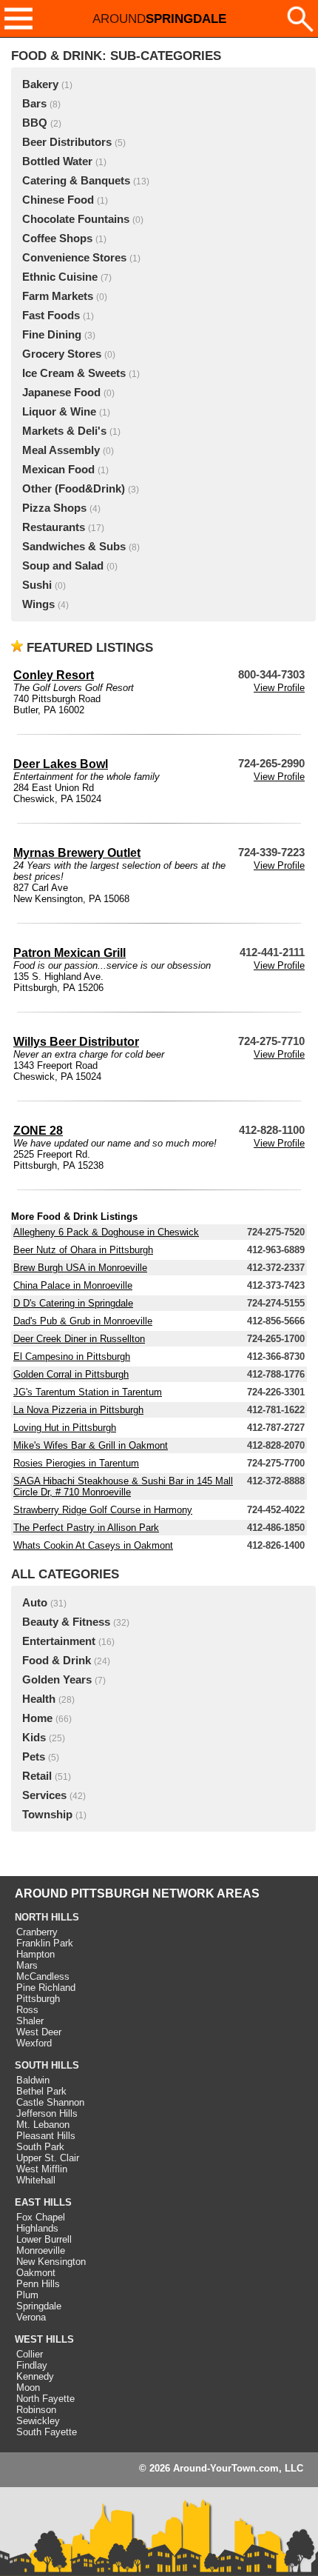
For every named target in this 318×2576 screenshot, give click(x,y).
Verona (31, 2317)
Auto (35, 1603)
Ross (27, 2010)
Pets (34, 1757)
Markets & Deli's (64, 431)
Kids (34, 1738)
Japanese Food (61, 393)
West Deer (39, 2032)
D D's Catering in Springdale (73, 1303)
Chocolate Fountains (76, 219)
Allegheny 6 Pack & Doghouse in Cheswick (106, 1232)
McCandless (43, 1976)
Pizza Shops (54, 508)
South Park (40, 2147)
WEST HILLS (44, 2339)
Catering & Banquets (76, 181)
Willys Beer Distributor (76, 1042)
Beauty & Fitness (66, 1622)
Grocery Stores (62, 354)
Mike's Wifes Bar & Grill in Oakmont (91, 1445)
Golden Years (57, 1680)
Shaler (30, 2021)
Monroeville (41, 2250)
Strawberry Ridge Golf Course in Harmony (103, 1510)
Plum (27, 2295)
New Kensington (51, 2262)
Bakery (40, 84)
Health (39, 1699)
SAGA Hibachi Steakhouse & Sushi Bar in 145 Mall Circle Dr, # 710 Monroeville (123, 1486)
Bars (34, 104)
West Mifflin (42, 2169)
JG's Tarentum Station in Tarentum (88, 1392)
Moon (28, 2388)
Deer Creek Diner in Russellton (79, 1339)
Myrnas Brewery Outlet (77, 853)
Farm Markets (58, 296)
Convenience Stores (74, 258)
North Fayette (45, 2399)
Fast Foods (51, 316)
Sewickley (38, 2421)
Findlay (32, 2365)
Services (44, 1795)
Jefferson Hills (47, 2113)
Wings (38, 604)
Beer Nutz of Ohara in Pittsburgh (83, 1250)
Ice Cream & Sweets (74, 373)
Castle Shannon (50, 2102)
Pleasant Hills (46, 2136)
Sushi (37, 585)
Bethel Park (41, 2091)
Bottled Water (57, 161)
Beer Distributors (67, 142)
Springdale (39, 2306)
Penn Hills (38, 2284)
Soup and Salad (63, 566)
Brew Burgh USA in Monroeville (80, 1268)
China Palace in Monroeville (73, 1285)
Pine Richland (46, 1988)
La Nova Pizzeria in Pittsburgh (78, 1410)
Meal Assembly (61, 450)
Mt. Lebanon (43, 2125)
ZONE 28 (38, 1131)
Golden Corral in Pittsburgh (71, 1374)
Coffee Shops (57, 238)
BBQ (35, 123)
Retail (37, 1776)
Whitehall (36, 2180)
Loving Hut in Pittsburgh (65, 1428)
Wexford (34, 2043)
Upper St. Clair (48, 2158)
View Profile (279, 688)
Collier (30, 2354)
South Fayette (47, 2432)
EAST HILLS (43, 2202)
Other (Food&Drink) (74, 489)
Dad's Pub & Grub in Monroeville (83, 1321)
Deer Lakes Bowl (61, 764)
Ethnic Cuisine (60, 277)
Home (37, 1718)
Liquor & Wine (59, 412)
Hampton (35, 1954)
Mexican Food (58, 470)
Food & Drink (57, 1661)
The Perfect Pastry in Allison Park (86, 1528)
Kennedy (35, 2376)
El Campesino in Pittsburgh (72, 1357)
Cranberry (37, 1932)
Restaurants (54, 527)
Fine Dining (52, 335)
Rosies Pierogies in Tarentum (76, 1463)
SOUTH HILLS (47, 2065)
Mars (27, 1965)
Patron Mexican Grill (70, 953)
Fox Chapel (41, 2217)
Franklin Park (45, 1943)
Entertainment (59, 1641)
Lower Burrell (44, 2239)
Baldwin (33, 2080)
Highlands (37, 2228)
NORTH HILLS (47, 1917)
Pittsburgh (38, 1999)
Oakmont (36, 2273)
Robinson (36, 2410)
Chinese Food (58, 200)
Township (47, 1815)
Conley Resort (54, 675)
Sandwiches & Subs (74, 547)
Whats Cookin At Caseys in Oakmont (93, 1545)
